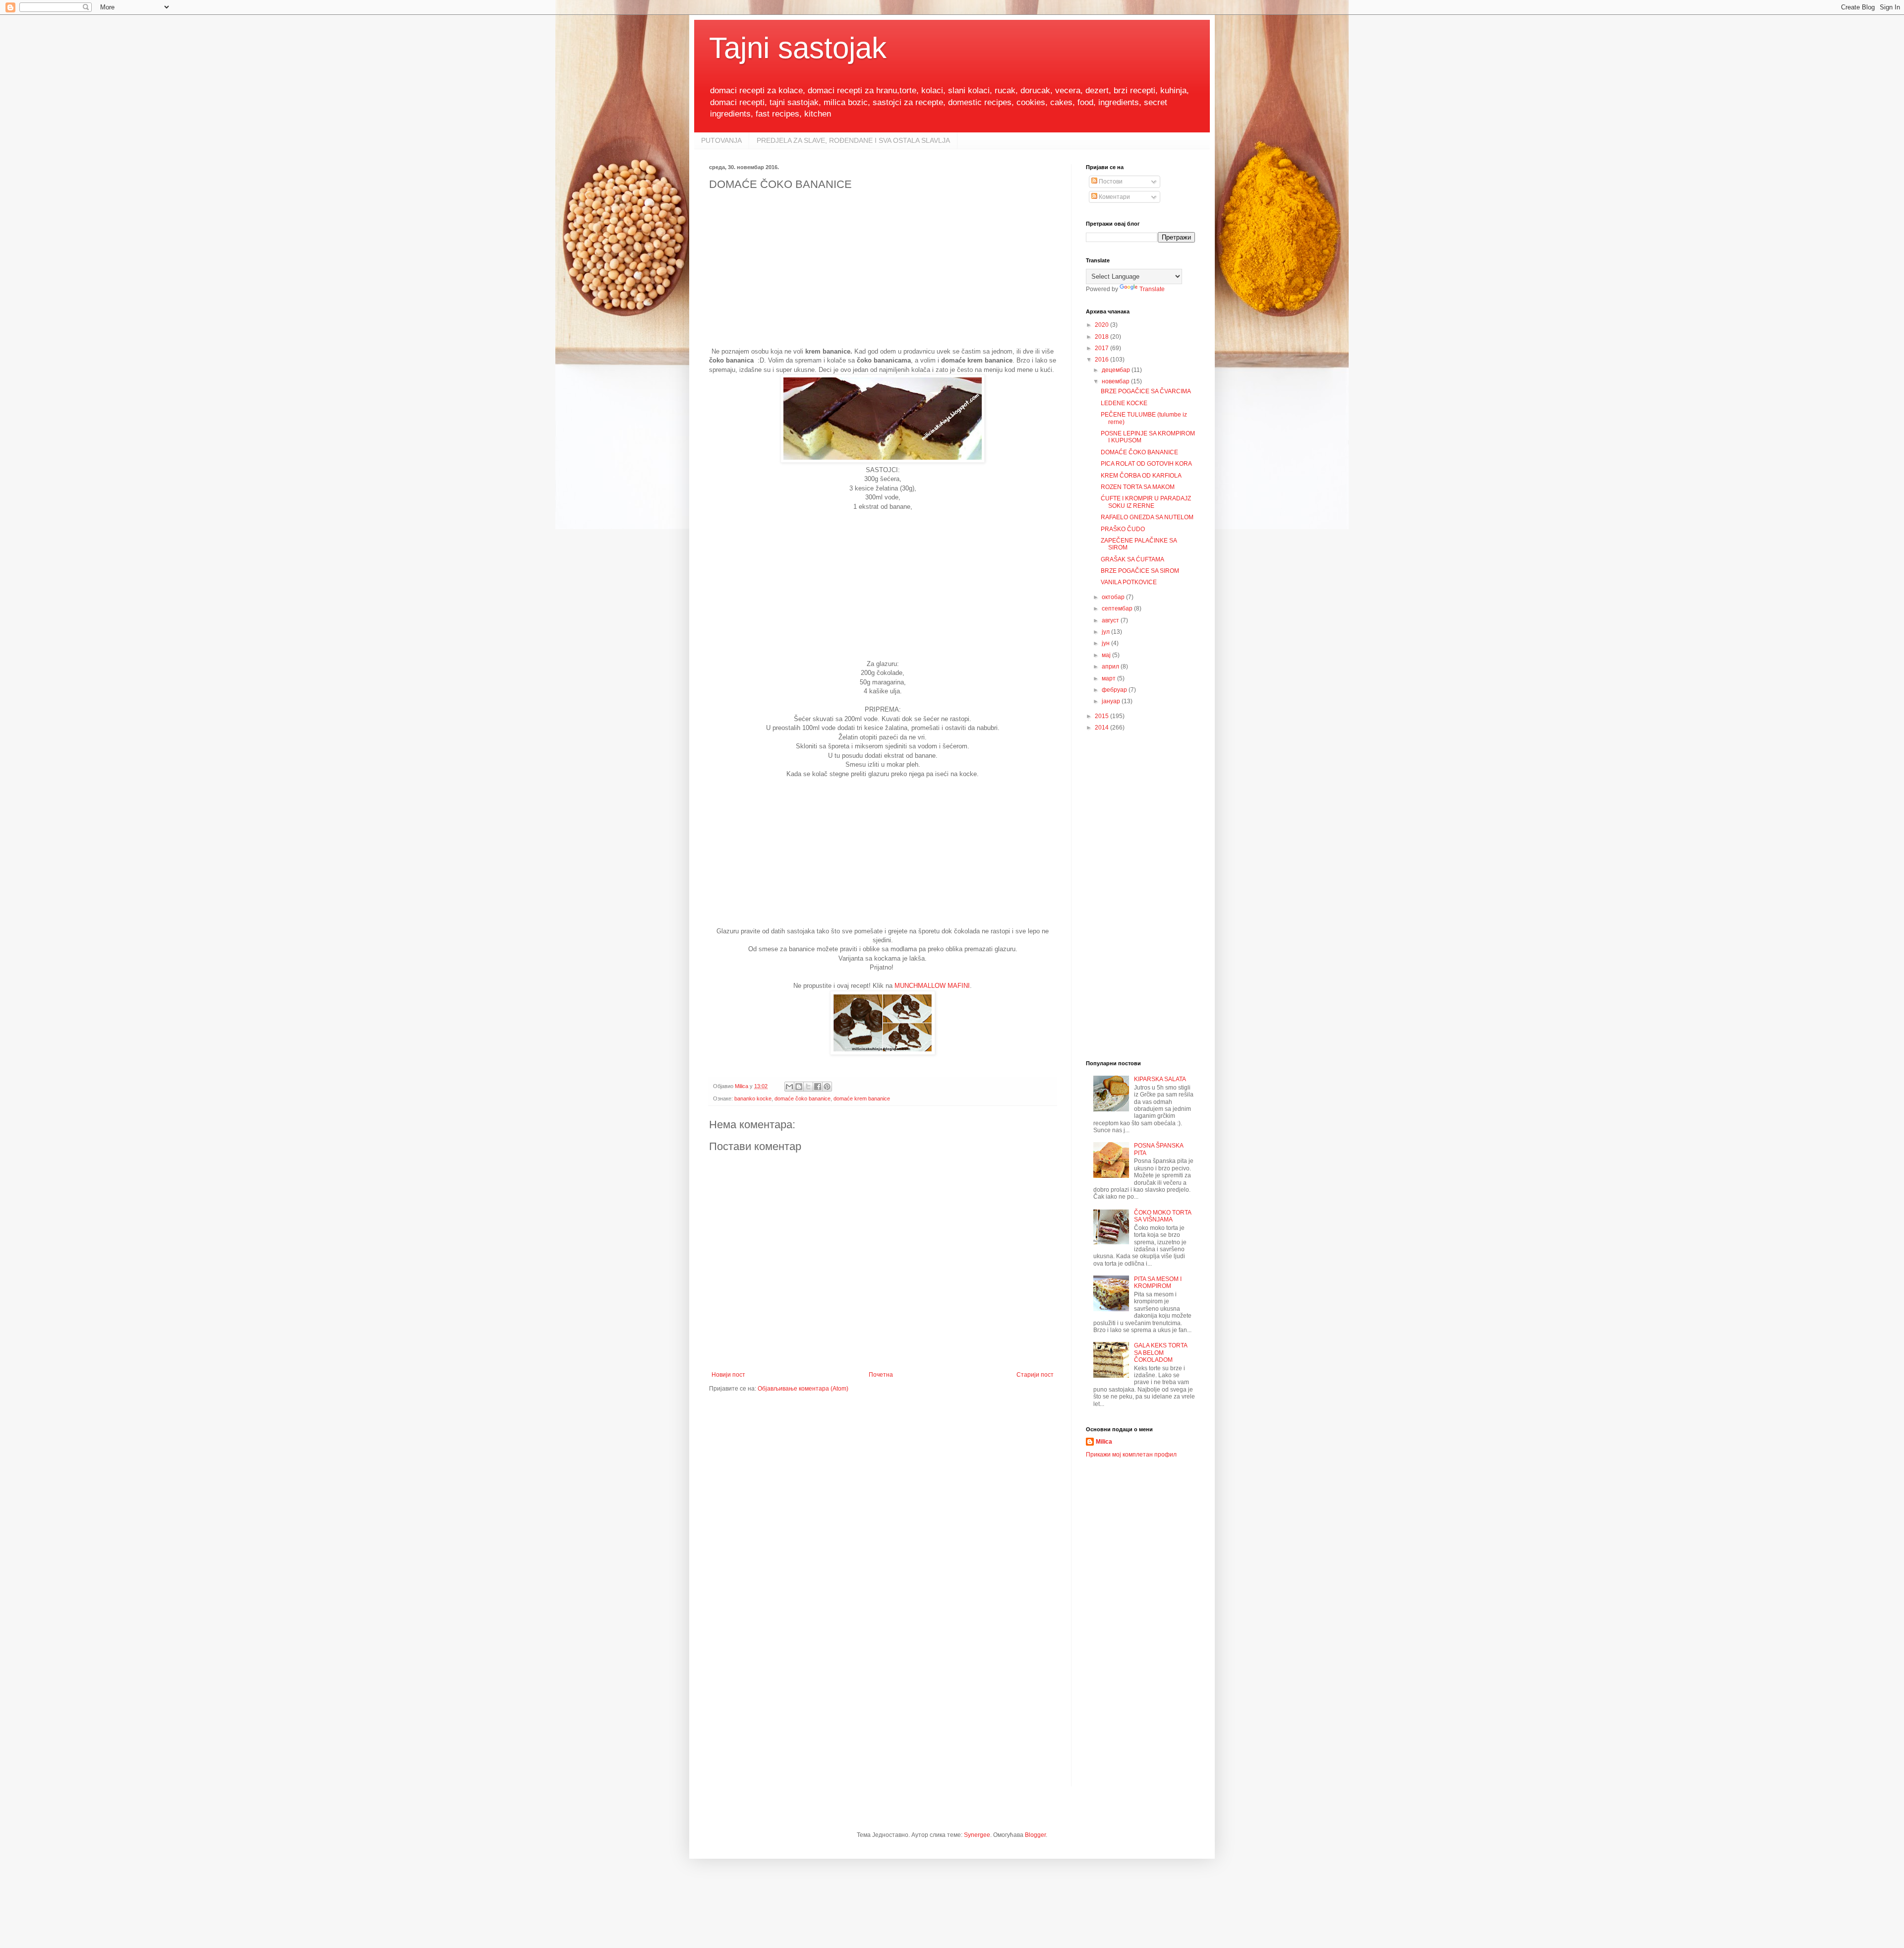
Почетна (881, 1375)
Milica (1104, 1442)
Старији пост (1035, 1375)
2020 (1102, 325)
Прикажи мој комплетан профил (1131, 1455)
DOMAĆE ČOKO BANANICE (1139, 452)
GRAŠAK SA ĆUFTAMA (1132, 559)
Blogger (1035, 1835)
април (1111, 667)
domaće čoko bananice (803, 1098)
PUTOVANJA (721, 140)
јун (1106, 643)
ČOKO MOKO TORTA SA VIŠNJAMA (1162, 1216)
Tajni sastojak (798, 48)
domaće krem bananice (862, 1098)
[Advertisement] (883, 278)
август (1111, 620)
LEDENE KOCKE (1124, 403)
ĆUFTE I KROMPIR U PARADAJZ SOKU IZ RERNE (1146, 502)
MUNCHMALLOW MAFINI (932, 986)
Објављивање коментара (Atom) (803, 1389)
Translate (1152, 289)
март (1109, 678)
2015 (1102, 716)
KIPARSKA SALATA (1160, 1079)
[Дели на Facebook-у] (818, 1087)
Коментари (1114, 197)
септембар (1118, 609)
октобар (1114, 597)
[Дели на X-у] (808, 1087)
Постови (1110, 182)
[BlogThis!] (799, 1087)
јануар (1112, 701)
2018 (1102, 337)
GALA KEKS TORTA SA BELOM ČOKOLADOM (1160, 1353)
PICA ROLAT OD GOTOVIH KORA (1146, 464)
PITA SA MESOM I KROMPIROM (1158, 1282)
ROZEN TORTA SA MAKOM (1138, 487)
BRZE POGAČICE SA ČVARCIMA (1146, 391)
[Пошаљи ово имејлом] (789, 1087)
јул (1106, 632)
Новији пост (728, 1375)
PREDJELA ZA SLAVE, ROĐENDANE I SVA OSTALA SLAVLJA (853, 140)
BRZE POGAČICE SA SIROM (1140, 571)
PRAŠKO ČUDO (1123, 529)
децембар (1117, 370)
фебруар (1115, 690)
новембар (1116, 381)
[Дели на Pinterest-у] (827, 1087)
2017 (1102, 348)
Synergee (977, 1835)
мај (1107, 655)
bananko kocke (753, 1098)
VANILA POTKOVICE (1129, 582)
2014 (1102, 728)
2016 (1102, 360)
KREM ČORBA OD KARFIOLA (1141, 476)
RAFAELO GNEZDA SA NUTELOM (1147, 517)
